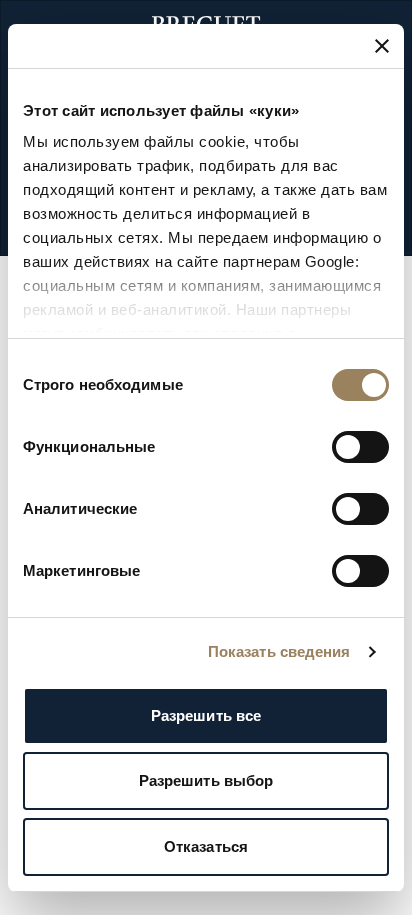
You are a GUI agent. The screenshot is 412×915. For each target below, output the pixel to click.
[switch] (360, 447)
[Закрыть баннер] (382, 46)
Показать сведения (279, 651)
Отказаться (206, 846)
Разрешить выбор (206, 780)
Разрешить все (206, 715)
